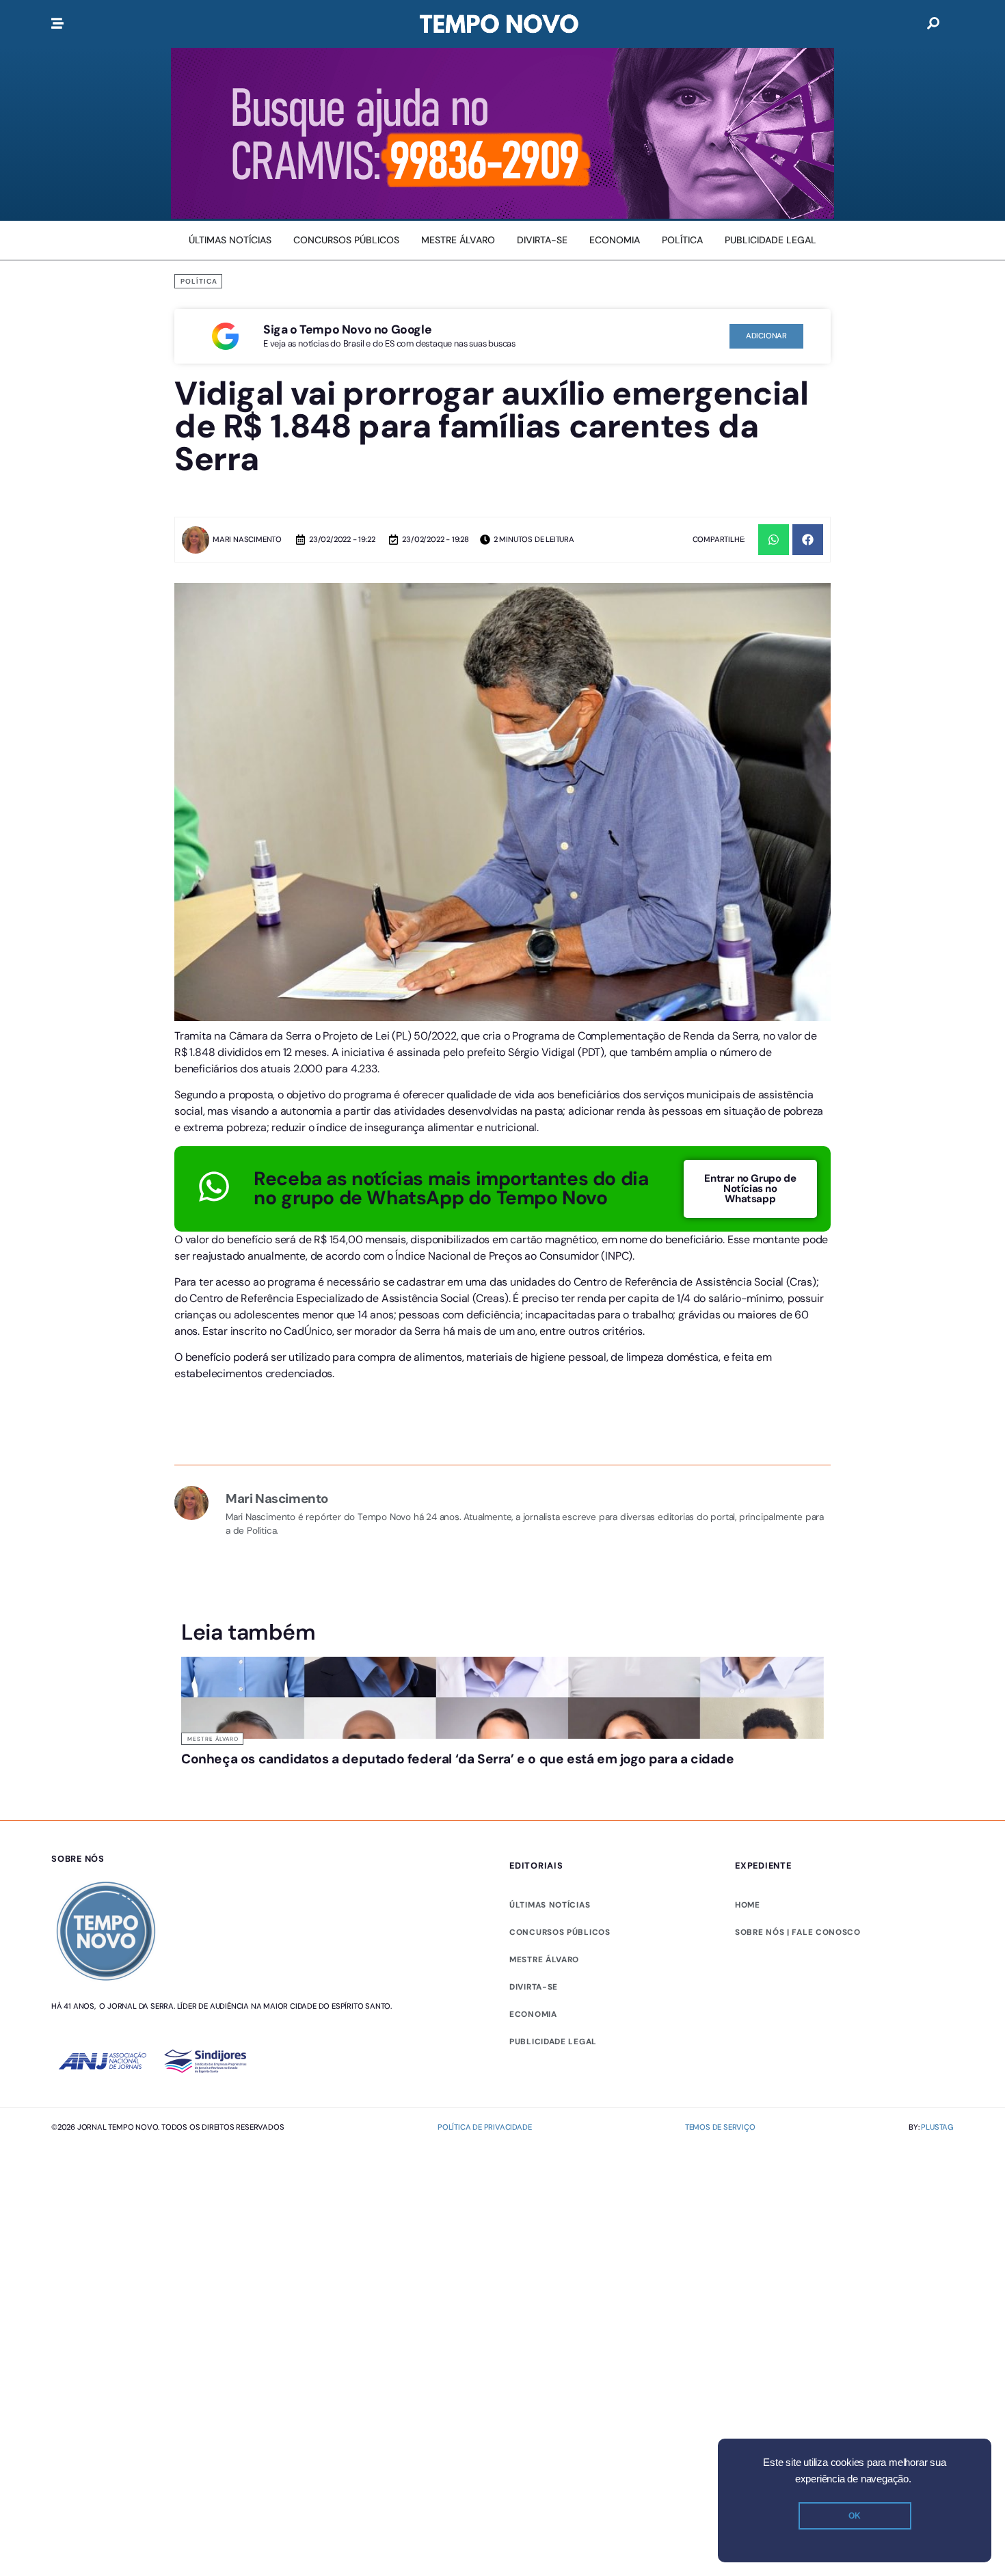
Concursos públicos (560, 1984)
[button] (774, 540)
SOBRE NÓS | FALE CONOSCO (798, 1984)
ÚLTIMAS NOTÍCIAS (550, 1957)
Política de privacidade (484, 2180)
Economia (533, 2066)
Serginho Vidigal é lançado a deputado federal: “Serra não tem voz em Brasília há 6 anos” (582, 1785)
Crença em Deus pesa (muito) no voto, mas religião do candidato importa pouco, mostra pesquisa (417, 1785)
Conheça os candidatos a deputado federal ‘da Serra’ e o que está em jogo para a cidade (255, 1779)
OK (855, 2516)
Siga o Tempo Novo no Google (347, 329)
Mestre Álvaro (213, 1739)
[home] (499, 24)
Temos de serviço (720, 2180)
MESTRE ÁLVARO (544, 2011)
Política (199, 281)
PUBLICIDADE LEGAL (553, 2093)
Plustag (937, 2180)
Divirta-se (534, 2039)
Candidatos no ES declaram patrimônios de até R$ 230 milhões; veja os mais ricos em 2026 (744, 1785)
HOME (748, 1957)
